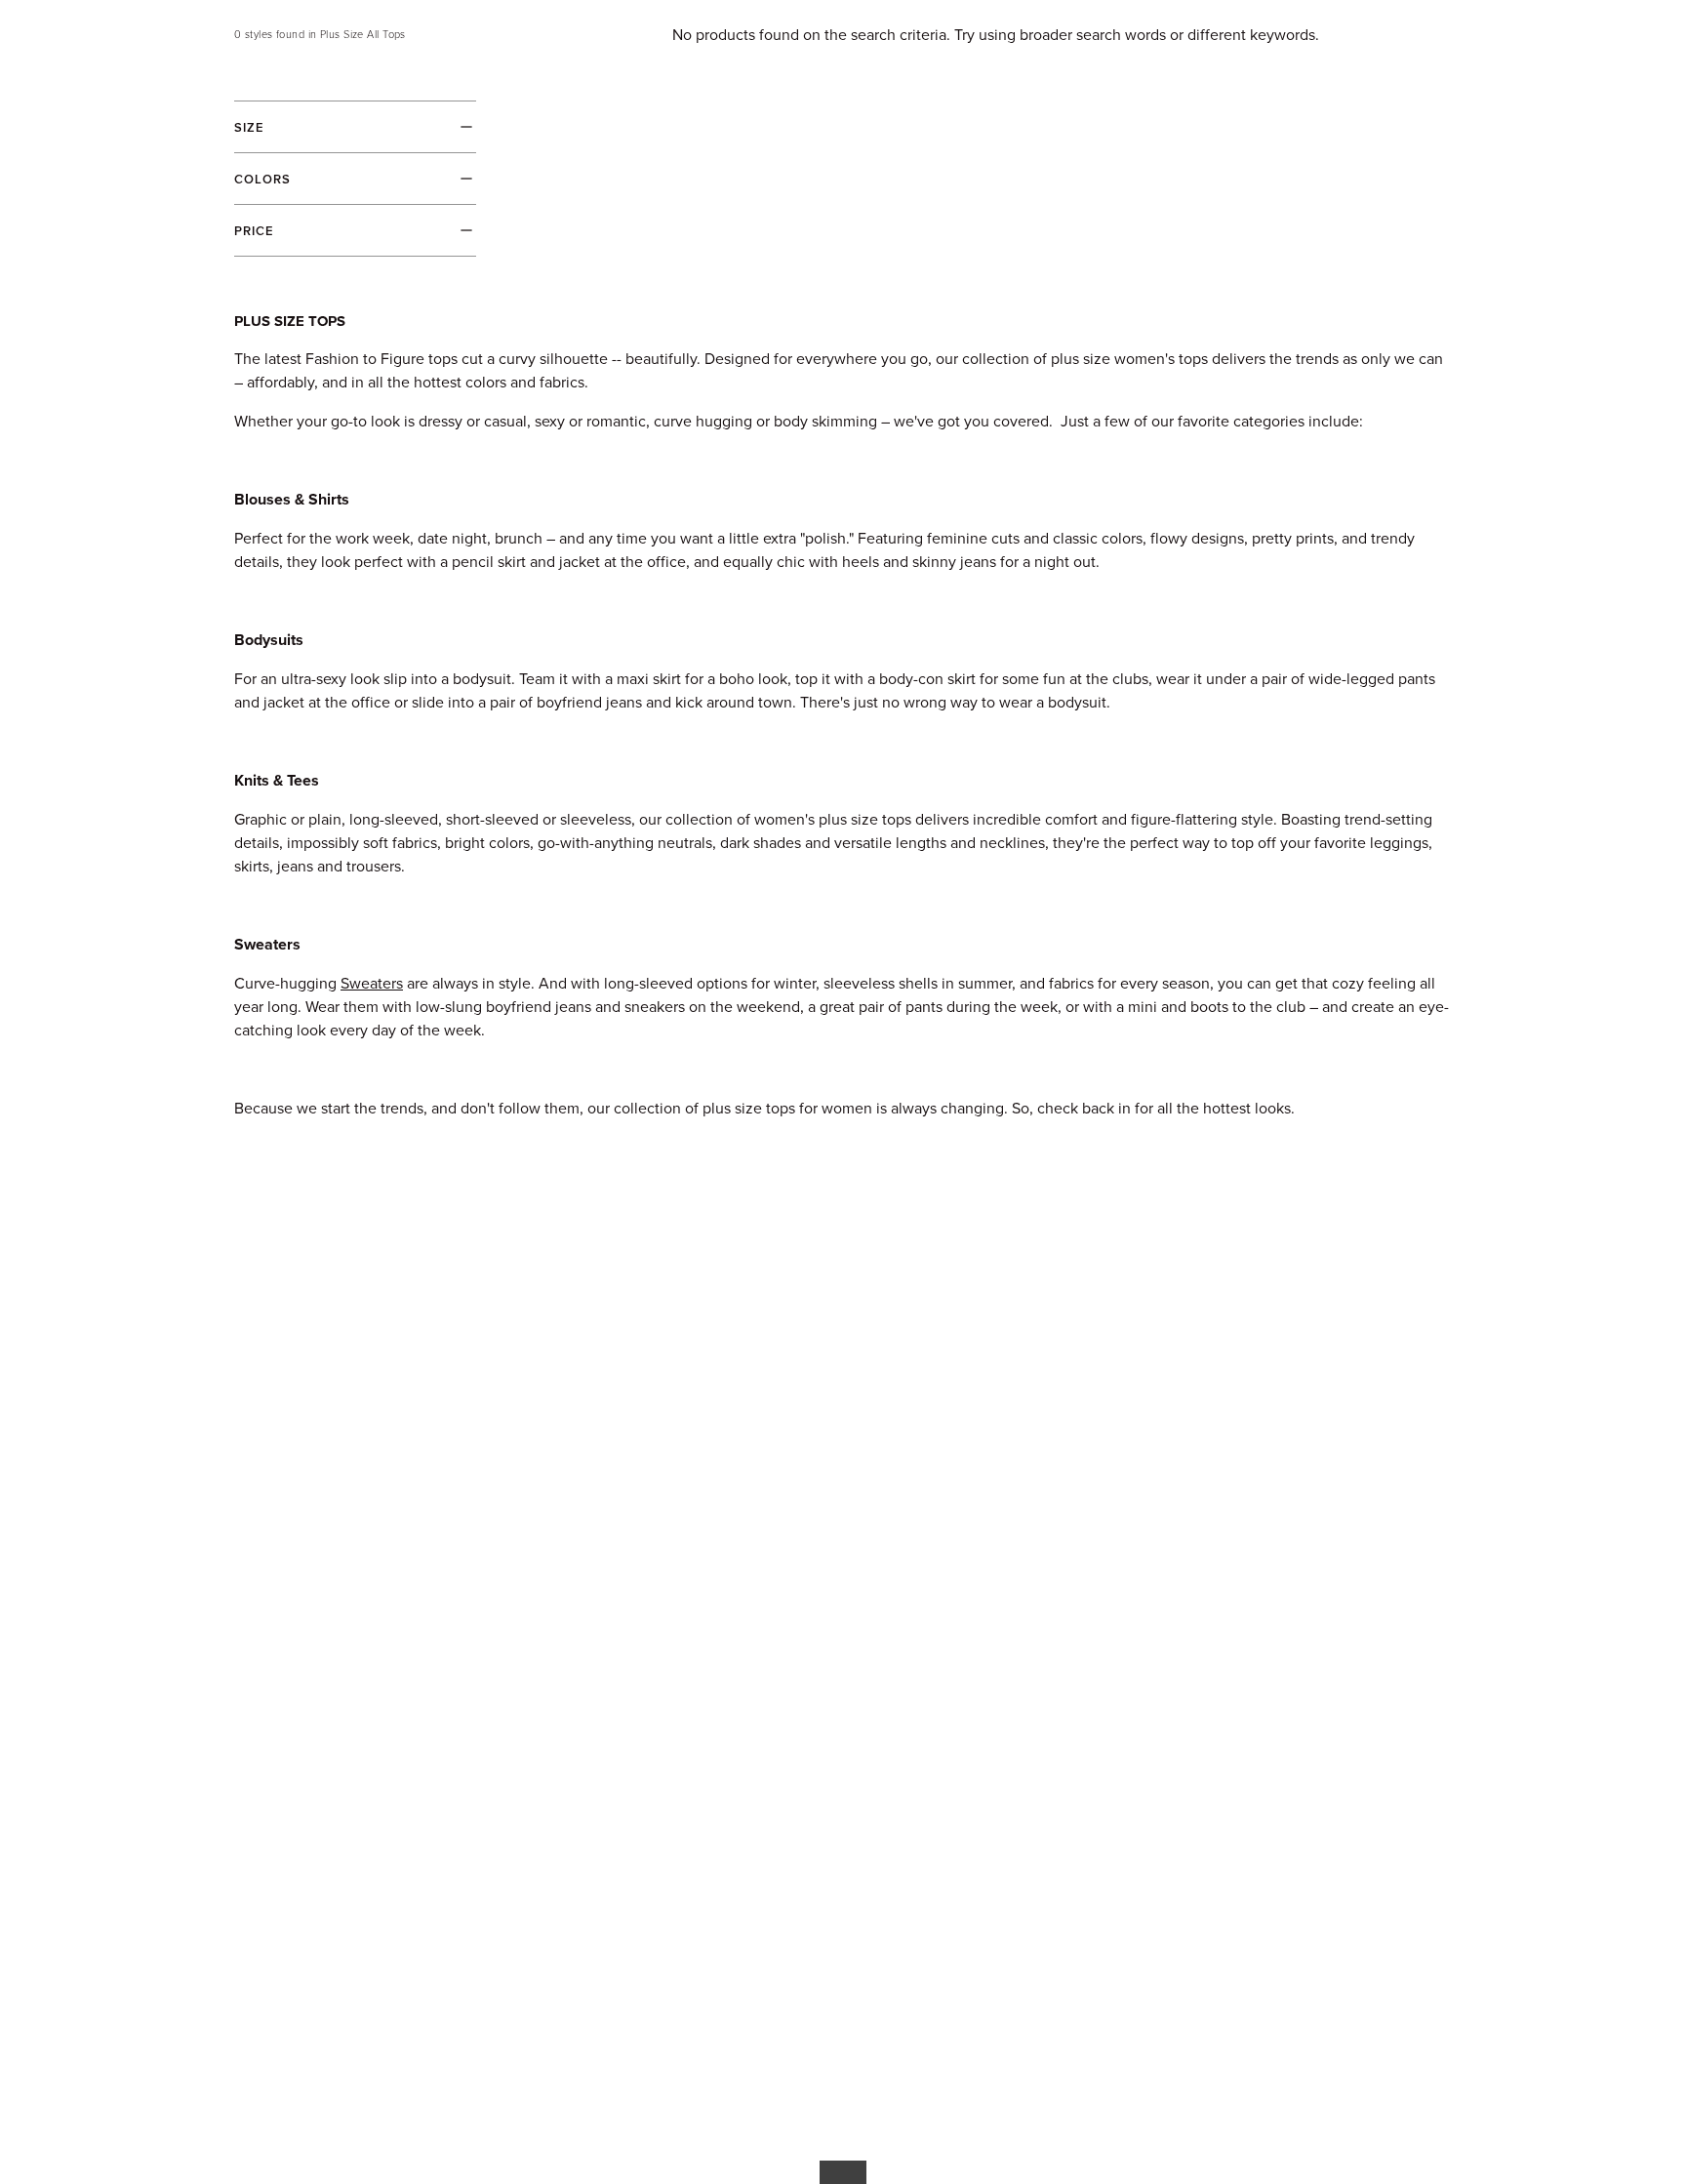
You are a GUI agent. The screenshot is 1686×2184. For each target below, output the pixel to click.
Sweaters (372, 983)
